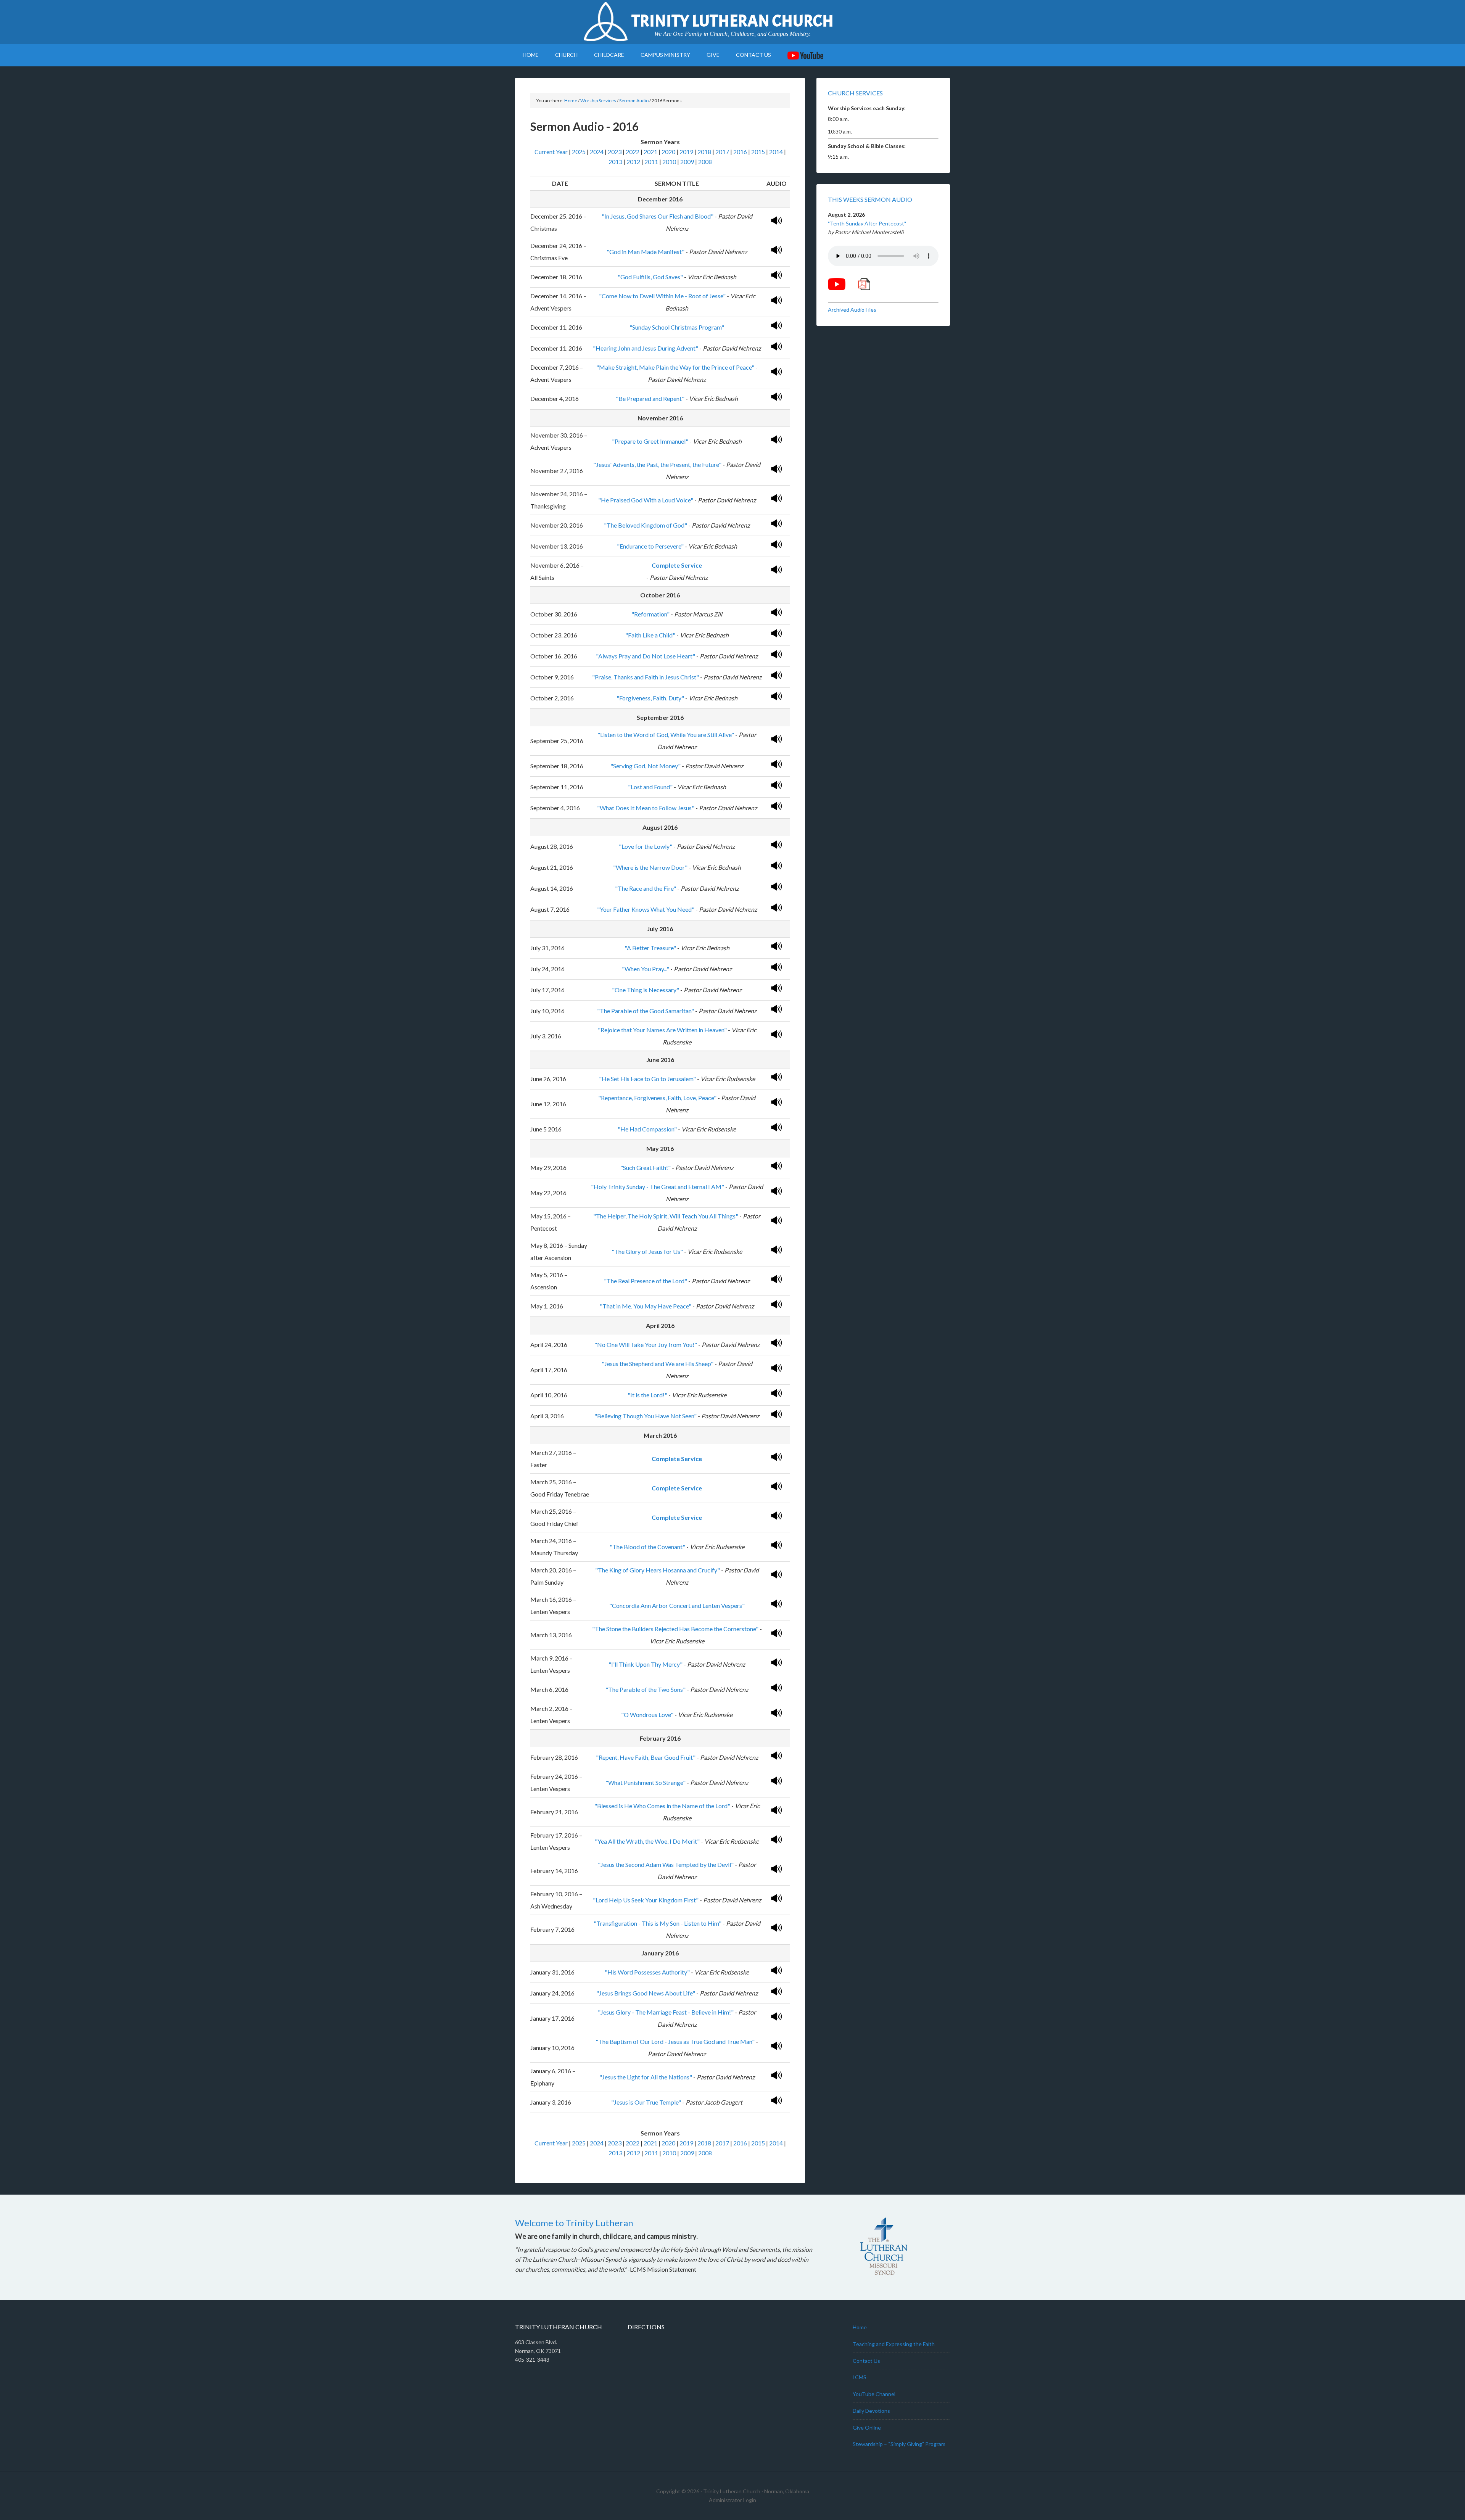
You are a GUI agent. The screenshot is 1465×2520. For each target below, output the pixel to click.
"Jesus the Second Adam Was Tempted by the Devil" (666, 1864)
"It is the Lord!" (647, 1395)
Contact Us (866, 2361)
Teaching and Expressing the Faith (894, 2344)
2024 (597, 152)
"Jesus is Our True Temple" (646, 2102)
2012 (633, 162)
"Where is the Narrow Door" (650, 867)
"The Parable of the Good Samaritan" (646, 1011)
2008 (705, 162)
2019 (686, 152)
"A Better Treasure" (650, 948)
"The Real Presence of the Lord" (646, 1281)
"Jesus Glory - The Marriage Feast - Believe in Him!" (666, 2012)
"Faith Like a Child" (650, 635)
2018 (704, 152)
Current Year (551, 152)
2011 (651, 162)
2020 (668, 152)
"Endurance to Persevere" (650, 546)
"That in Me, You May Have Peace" (646, 1306)
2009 (687, 162)
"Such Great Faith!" (646, 1167)
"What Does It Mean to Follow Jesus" (646, 808)
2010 (669, 162)
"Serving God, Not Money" (646, 766)
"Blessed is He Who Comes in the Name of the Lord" (662, 1806)
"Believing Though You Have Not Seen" (646, 1416)
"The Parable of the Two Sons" (646, 1689)
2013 (615, 162)
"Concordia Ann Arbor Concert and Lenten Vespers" (677, 1605)
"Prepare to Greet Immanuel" (650, 441)
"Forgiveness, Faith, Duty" (650, 698)
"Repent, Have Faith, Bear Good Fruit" (646, 1757)
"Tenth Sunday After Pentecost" (867, 223)
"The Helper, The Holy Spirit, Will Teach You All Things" (666, 1216)
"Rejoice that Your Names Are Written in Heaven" (662, 1030)
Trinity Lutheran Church (732, 21)
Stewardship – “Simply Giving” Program (899, 2444)
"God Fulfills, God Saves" (650, 277)
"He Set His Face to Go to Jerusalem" (647, 1079)
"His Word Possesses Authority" (647, 1972)
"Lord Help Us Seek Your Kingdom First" (646, 1900)
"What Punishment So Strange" (646, 1782)
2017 (722, 152)
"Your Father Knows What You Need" (646, 909)
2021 (650, 152)
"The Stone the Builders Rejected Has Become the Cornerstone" (675, 1629)
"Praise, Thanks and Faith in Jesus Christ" (646, 677)
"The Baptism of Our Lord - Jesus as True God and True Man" (675, 2041)
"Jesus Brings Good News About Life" (646, 1993)
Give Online (867, 2427)
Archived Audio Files (852, 310)
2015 (758, 152)
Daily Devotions (871, 2411)
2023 (615, 152)
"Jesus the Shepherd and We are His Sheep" (658, 1364)
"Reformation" (650, 614)
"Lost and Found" (650, 787)
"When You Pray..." (646, 969)
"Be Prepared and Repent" (650, 398)
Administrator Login (732, 2500)
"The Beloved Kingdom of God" (646, 525)
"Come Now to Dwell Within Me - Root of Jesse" (662, 296)
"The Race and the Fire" (646, 888)
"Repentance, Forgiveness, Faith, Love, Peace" (657, 1098)
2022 (633, 152)
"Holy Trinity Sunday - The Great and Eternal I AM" (658, 1187)
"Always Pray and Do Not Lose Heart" (646, 656)
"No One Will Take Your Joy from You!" (646, 1344)
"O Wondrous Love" (647, 1715)
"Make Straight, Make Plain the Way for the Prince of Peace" (675, 367)
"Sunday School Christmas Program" (677, 327)
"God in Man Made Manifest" (646, 252)
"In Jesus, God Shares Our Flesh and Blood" (658, 216)
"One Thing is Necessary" (646, 990)
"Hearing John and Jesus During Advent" (646, 348)
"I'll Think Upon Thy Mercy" (646, 1664)
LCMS (860, 2377)
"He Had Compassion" (647, 1129)
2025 (579, 152)
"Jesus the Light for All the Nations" (646, 2077)
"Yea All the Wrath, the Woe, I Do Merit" (647, 1841)
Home (860, 2327)
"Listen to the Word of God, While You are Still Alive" (666, 735)
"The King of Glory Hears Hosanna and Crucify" (658, 1570)
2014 (776, 152)
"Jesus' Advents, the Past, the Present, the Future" (657, 464)
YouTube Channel (874, 2394)
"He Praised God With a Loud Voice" (646, 500)
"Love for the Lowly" (646, 846)
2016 (740, 152)
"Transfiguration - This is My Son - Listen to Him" (658, 1923)
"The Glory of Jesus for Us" (647, 1251)
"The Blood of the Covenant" (647, 1547)
